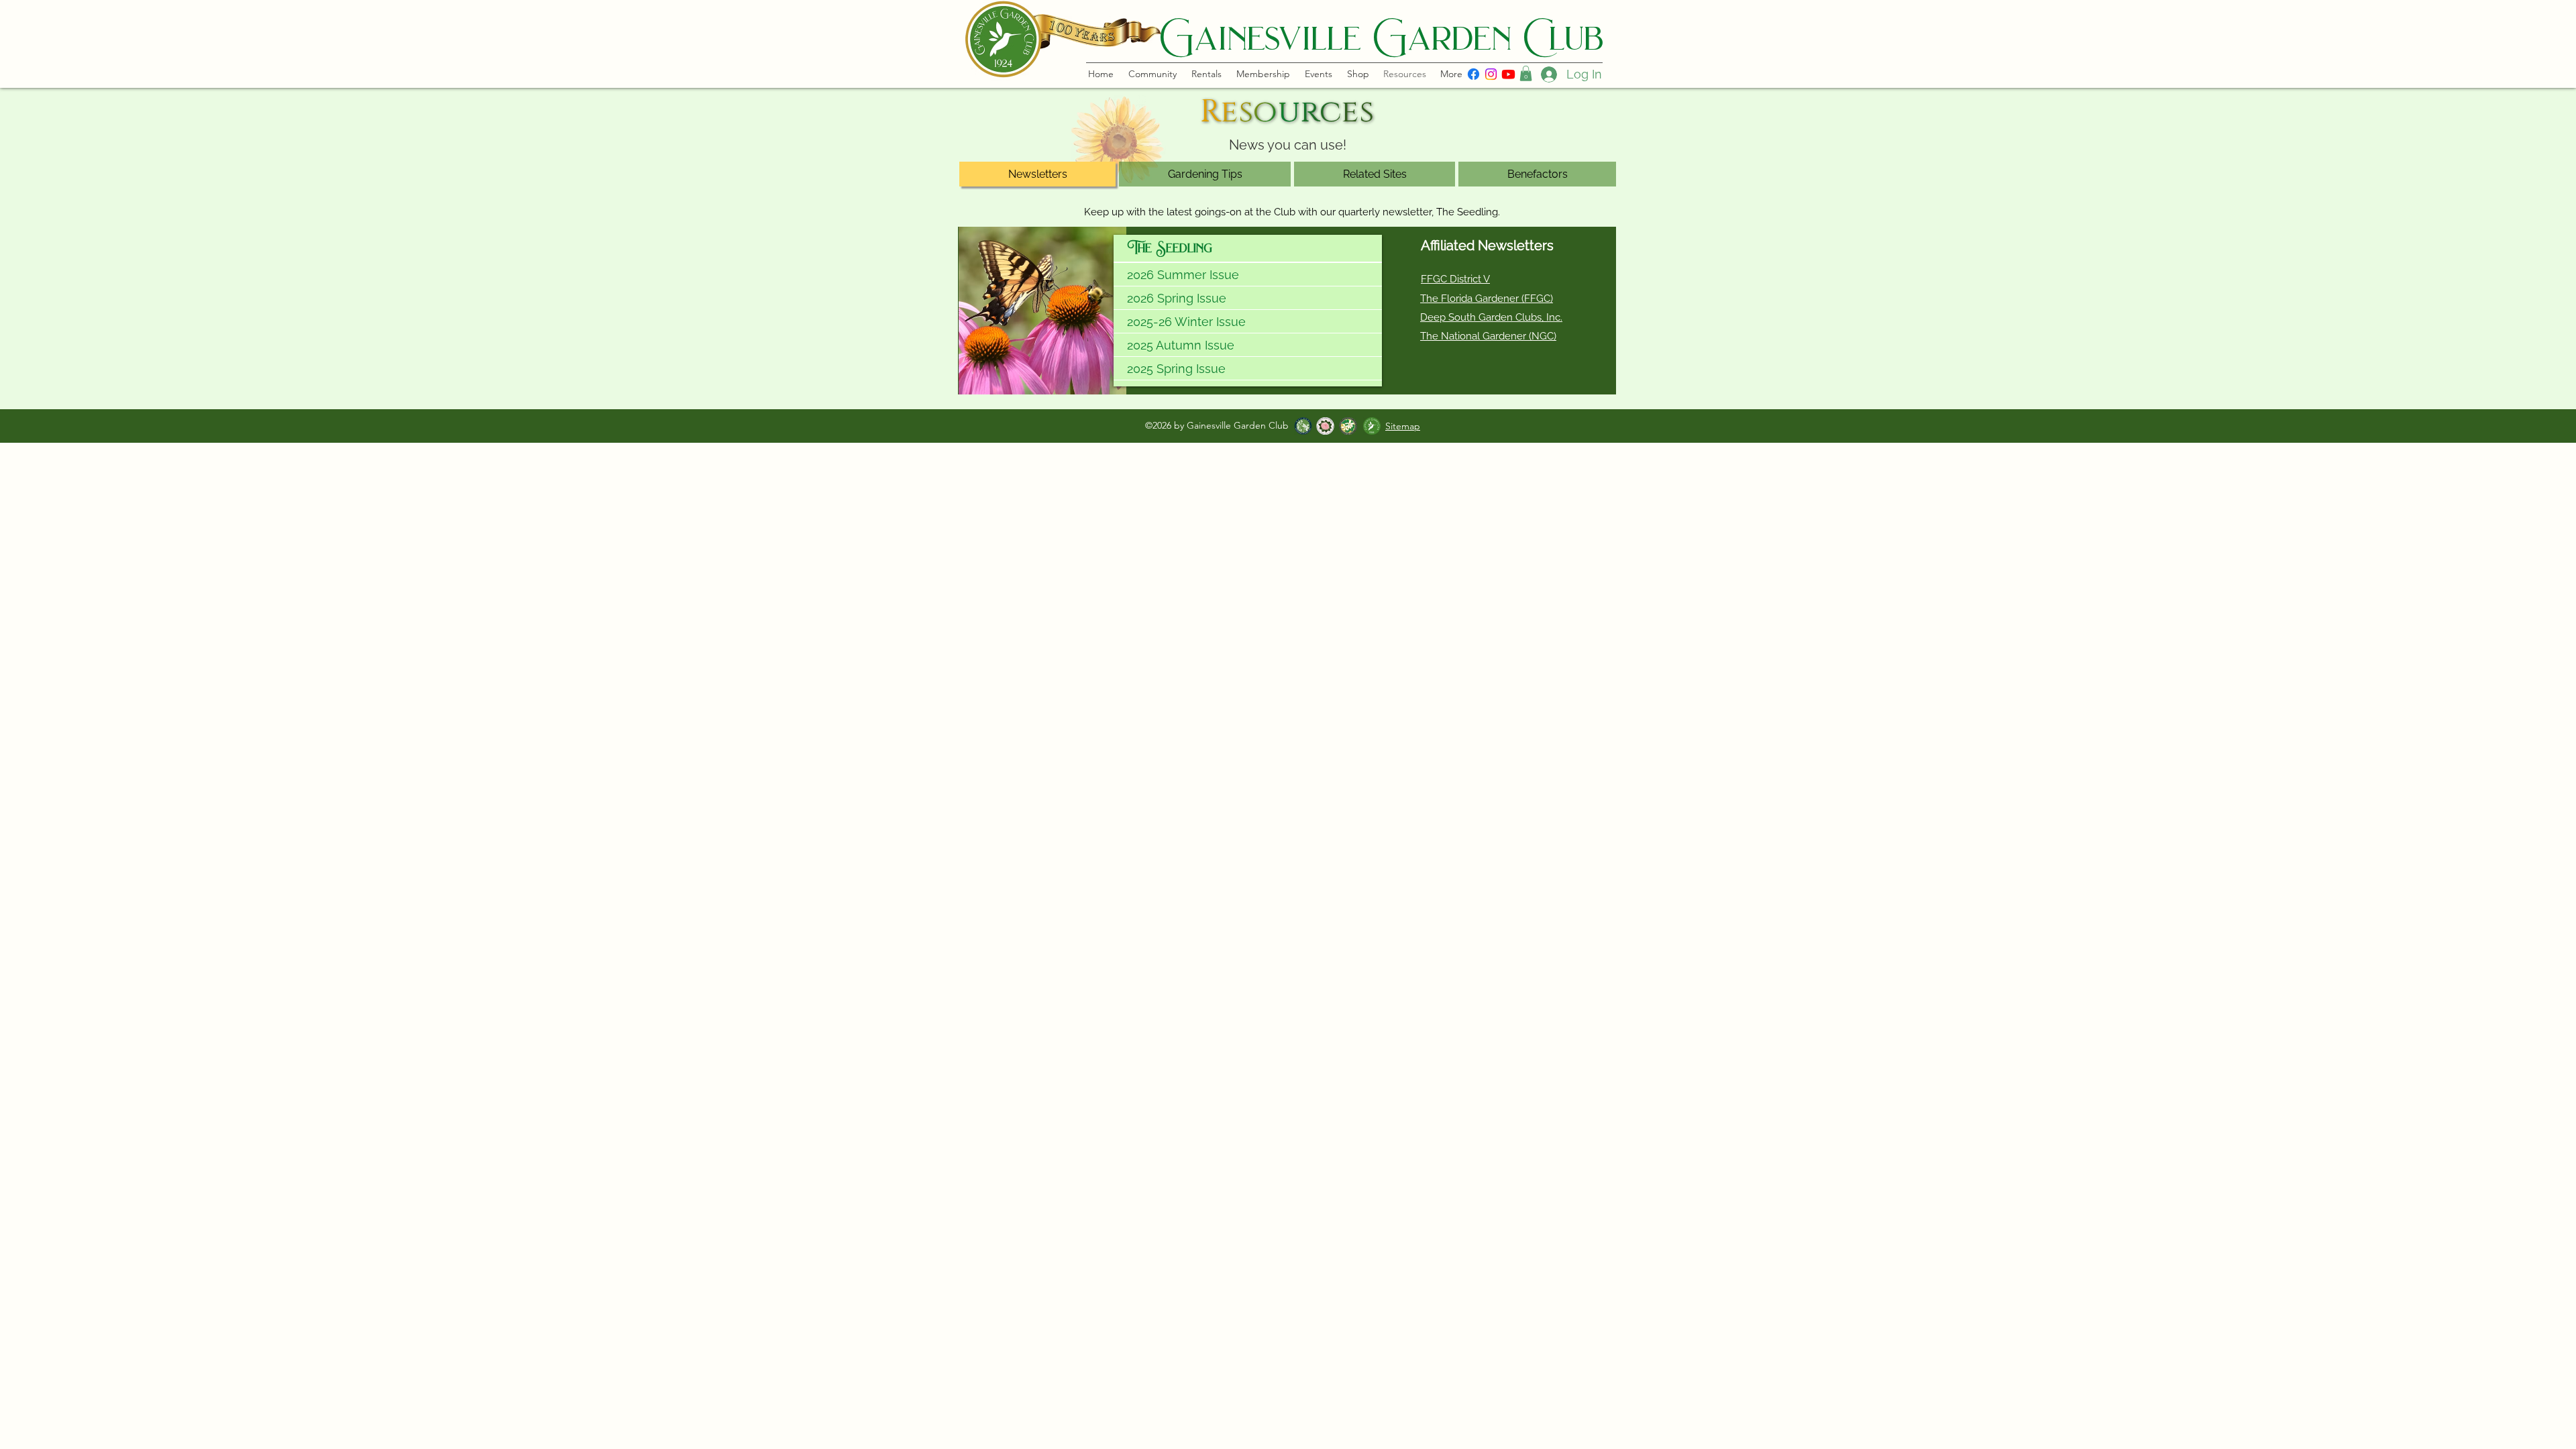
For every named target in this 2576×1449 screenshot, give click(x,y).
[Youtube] (1508, 74)
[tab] (1037, 174)
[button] (1526, 73)
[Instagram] (1491, 74)
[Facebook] (1473, 74)
